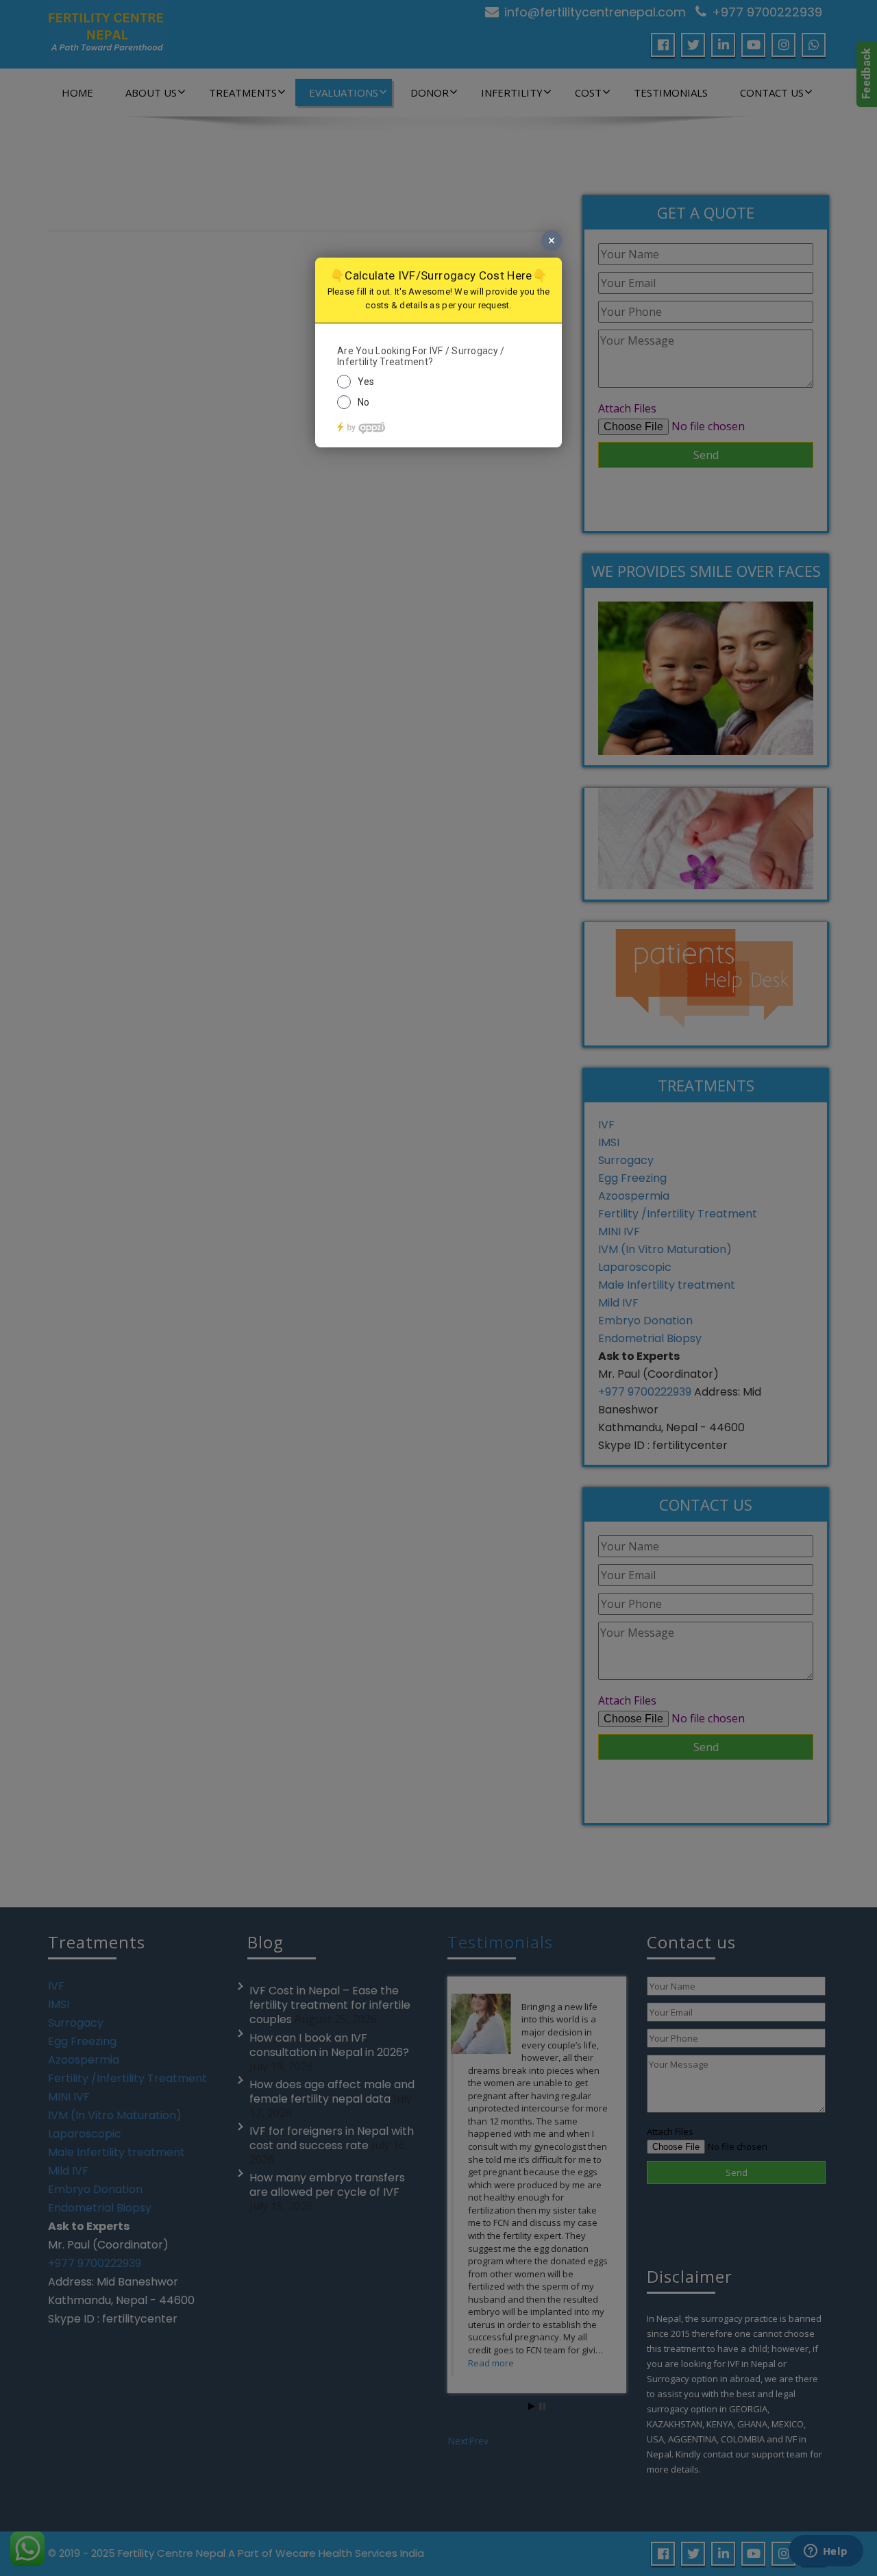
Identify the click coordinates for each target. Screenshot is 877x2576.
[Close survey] (552, 240)
